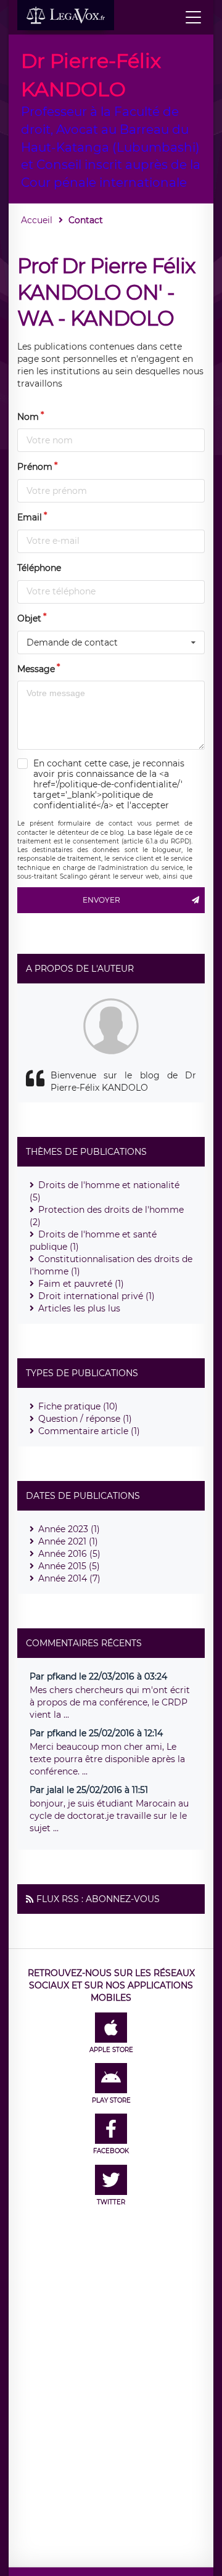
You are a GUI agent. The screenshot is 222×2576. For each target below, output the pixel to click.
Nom (28, 417)
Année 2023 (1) (69, 1529)
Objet (29, 618)
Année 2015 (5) (69, 1566)
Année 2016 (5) (69, 1554)
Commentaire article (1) (89, 1431)
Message (36, 669)
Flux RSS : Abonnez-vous (98, 1899)
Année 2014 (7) (69, 1578)
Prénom (35, 467)
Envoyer (101, 900)
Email (30, 517)
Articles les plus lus (79, 1308)
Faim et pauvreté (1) (81, 1284)
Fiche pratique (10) (78, 1406)
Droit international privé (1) (97, 1296)
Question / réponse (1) (85, 1419)
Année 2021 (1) (68, 1541)
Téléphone (39, 568)
